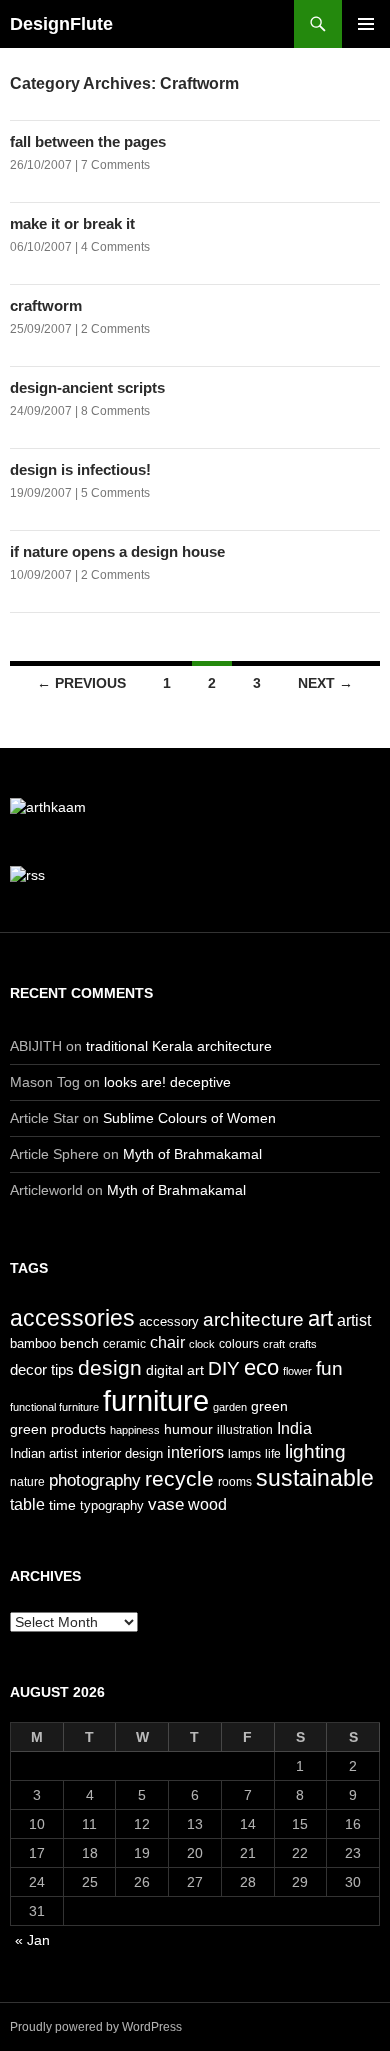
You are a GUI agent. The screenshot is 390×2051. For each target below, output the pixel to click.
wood (207, 1504)
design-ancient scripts (87, 387)
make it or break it (72, 223)
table (27, 1504)
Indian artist (44, 1453)
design (110, 1367)
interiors (195, 1452)
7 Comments (115, 165)
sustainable (315, 1478)
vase (166, 1504)
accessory (169, 1321)
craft (274, 1344)
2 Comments (115, 329)
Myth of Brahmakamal (192, 1154)
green (269, 1406)
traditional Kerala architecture (179, 1046)
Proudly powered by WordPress (96, 2027)
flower (297, 1371)
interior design (122, 1453)
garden (230, 1407)
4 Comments (115, 247)
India (294, 1428)
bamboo (33, 1343)
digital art (175, 1370)
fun (329, 1368)
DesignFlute (61, 24)
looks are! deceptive (167, 1082)
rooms (235, 1482)
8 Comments (115, 411)
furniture (156, 1400)
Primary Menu (366, 24)
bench (79, 1343)
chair (167, 1342)
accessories (72, 1318)
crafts (303, 1344)
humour (188, 1429)
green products (58, 1429)
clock (202, 1344)
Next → (325, 683)
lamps (244, 1454)
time (62, 1505)
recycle (179, 1478)
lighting (315, 1451)
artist (354, 1320)
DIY (224, 1368)
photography (95, 1480)
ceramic (124, 1344)
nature (27, 1482)
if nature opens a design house (117, 551)
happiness (135, 1430)
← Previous (81, 683)
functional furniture (54, 1407)
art (320, 1318)
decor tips (42, 1369)
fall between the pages (88, 141)
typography (112, 1505)
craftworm (46, 305)
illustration (245, 1430)
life (273, 1454)
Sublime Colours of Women (189, 1118)
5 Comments (115, 493)
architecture (253, 1319)
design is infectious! (80, 469)
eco (261, 1367)
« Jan (32, 1940)
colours (239, 1344)
